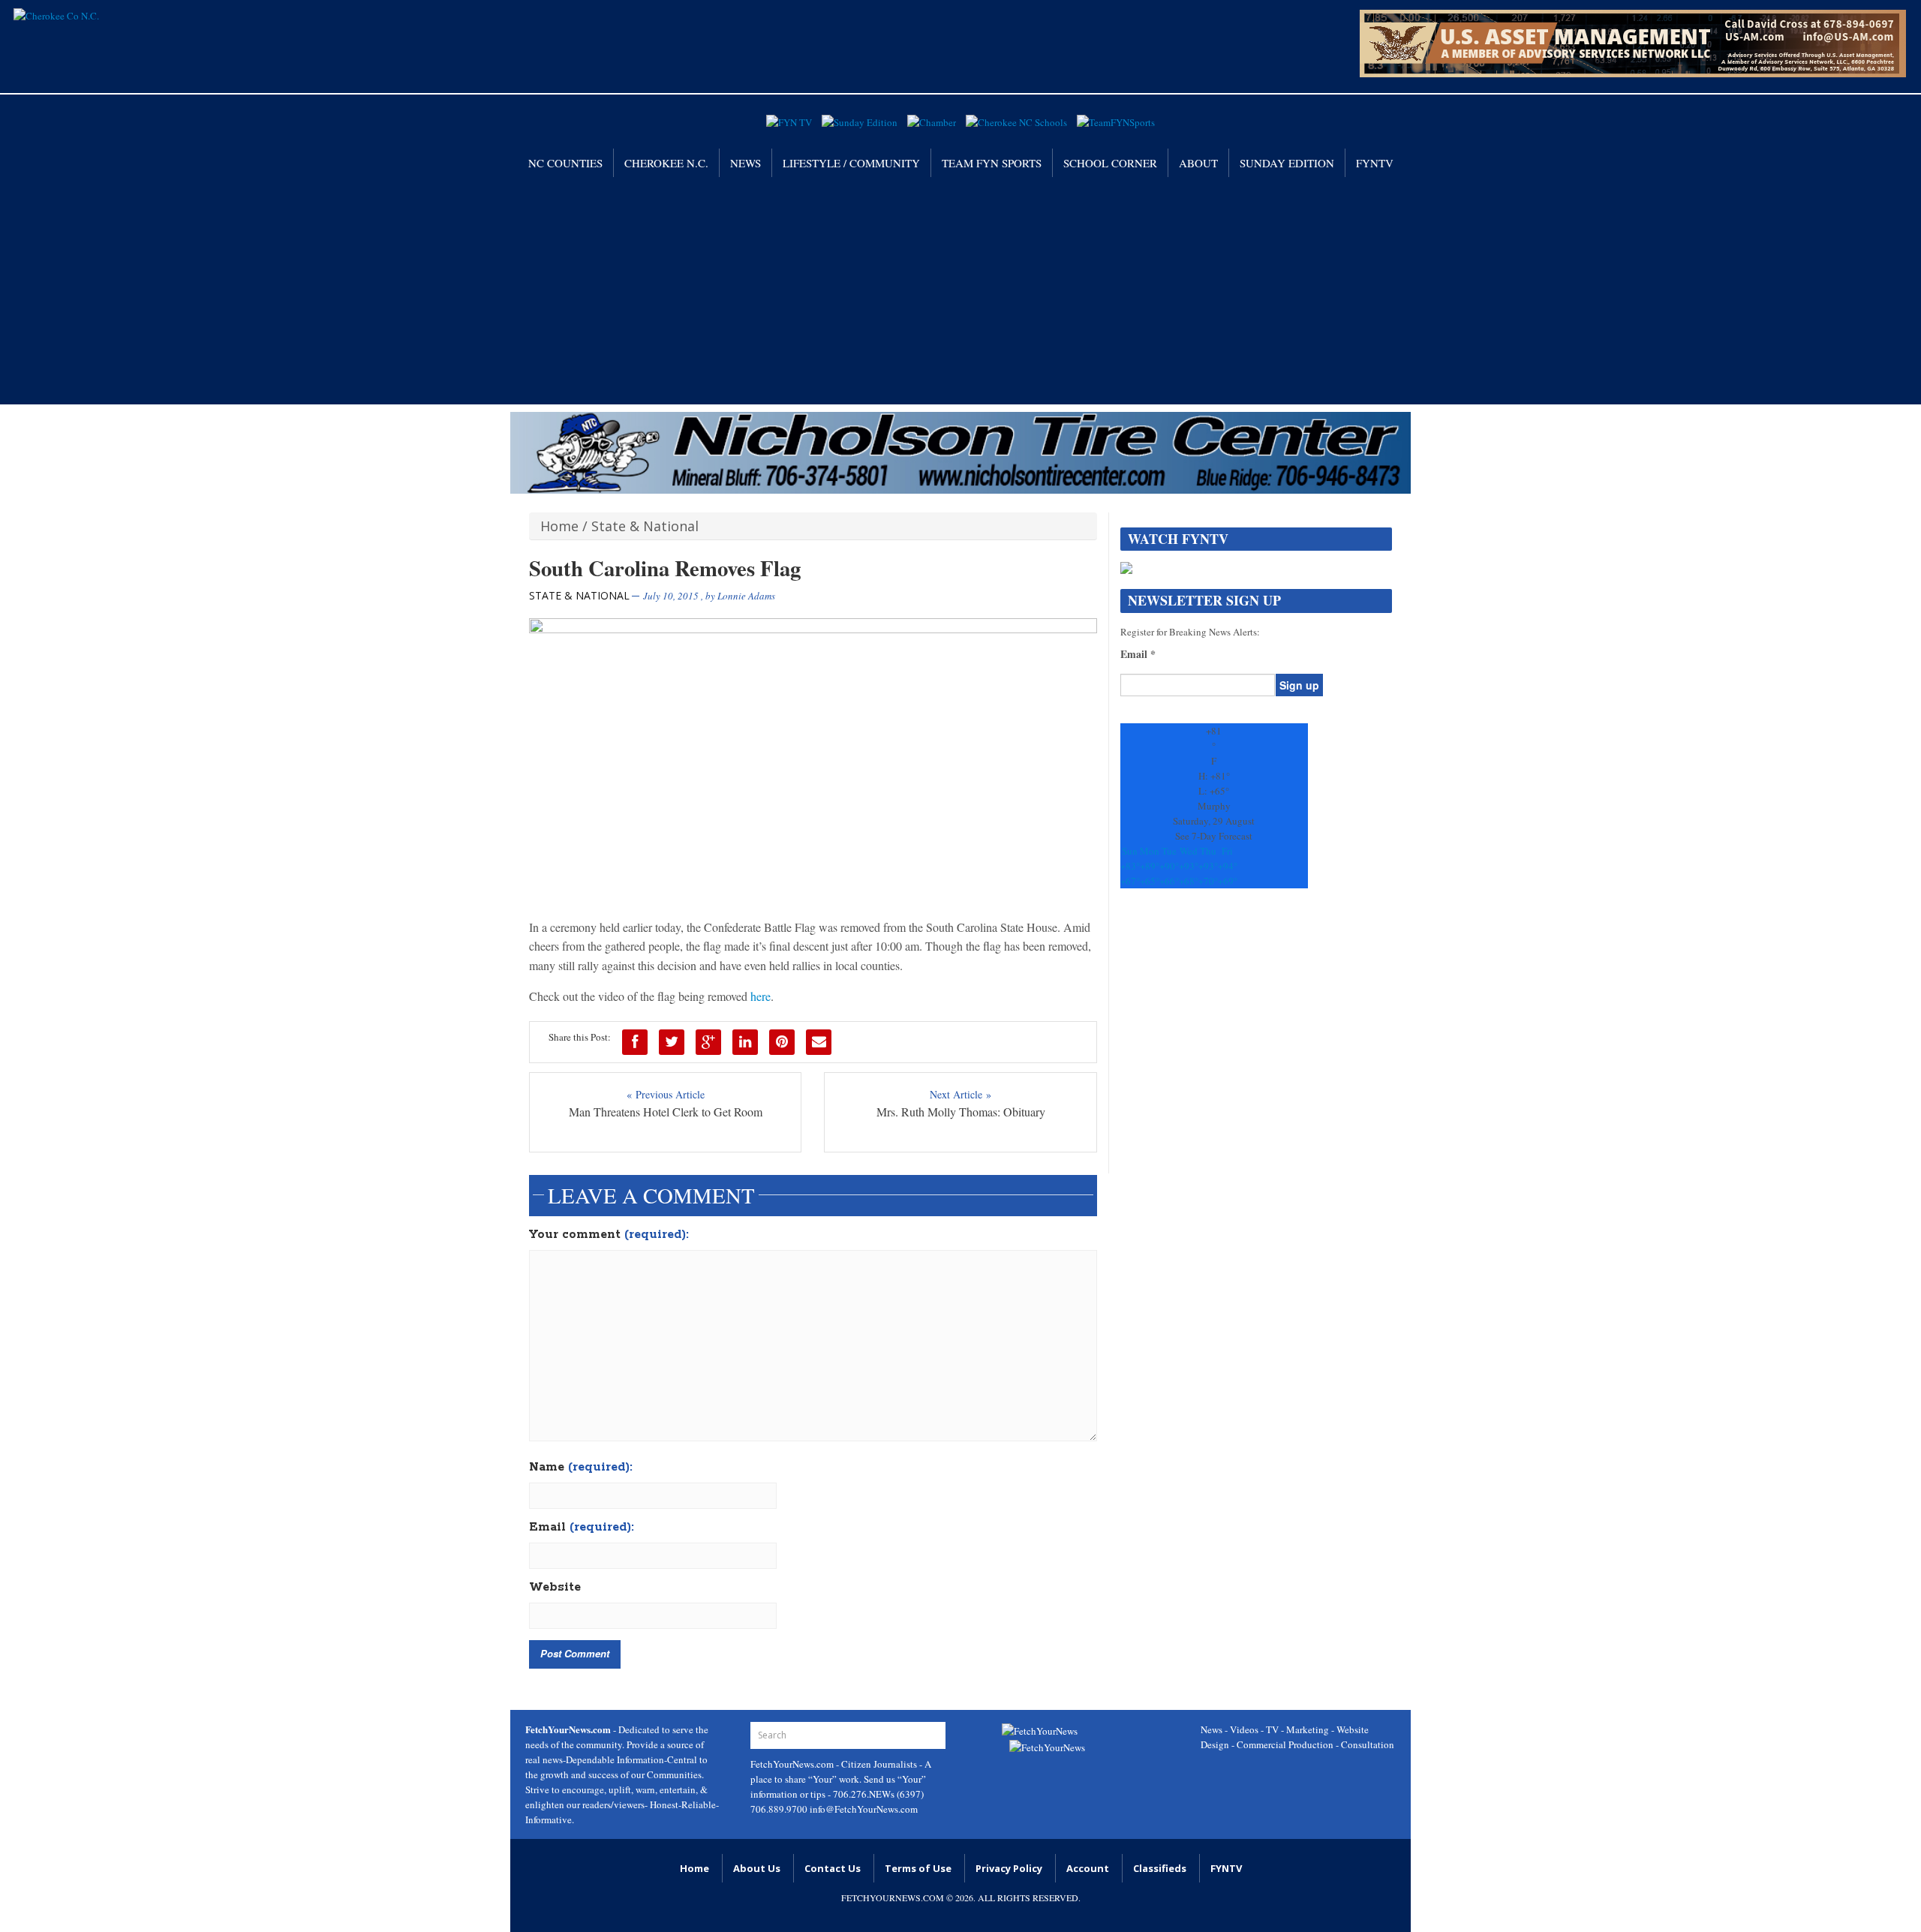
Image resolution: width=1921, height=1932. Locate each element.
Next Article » (960, 1094)
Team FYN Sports (992, 163)
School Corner (1110, 163)
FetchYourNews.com (793, 1764)
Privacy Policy (1009, 1868)
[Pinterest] (782, 1042)
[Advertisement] (960, 290)
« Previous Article (666, 1094)
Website (555, 1588)
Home (559, 526)
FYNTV (1375, 163)
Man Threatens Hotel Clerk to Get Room (666, 1112)
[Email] (819, 1042)
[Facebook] (635, 1042)
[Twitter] (672, 1042)
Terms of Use (918, 1868)
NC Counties (565, 163)
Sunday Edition (1287, 163)
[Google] (708, 1042)
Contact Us (833, 1868)
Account (1088, 1868)
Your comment (609, 1235)
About (1198, 163)
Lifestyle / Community (851, 163)
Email (582, 1528)
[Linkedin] (745, 1042)
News (746, 163)
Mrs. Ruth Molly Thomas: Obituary (961, 1112)
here (761, 996)
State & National (645, 526)
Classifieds (1160, 1868)
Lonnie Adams (746, 596)
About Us (757, 1868)
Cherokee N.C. (666, 163)
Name (581, 1468)
